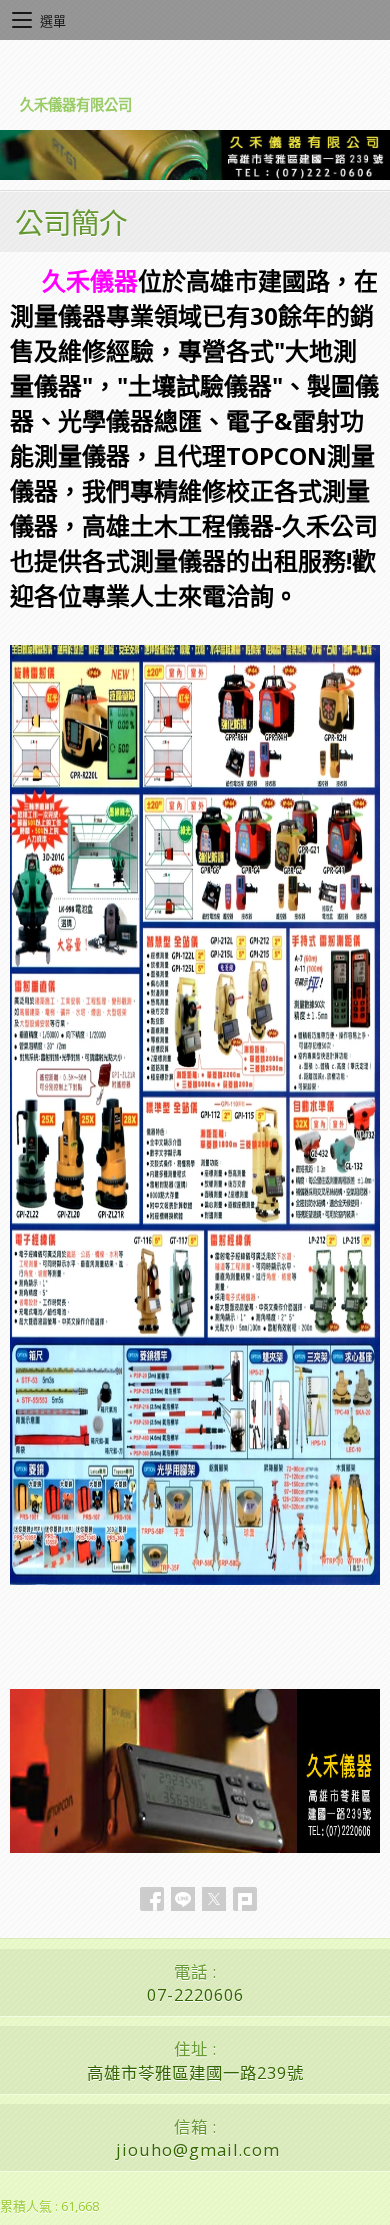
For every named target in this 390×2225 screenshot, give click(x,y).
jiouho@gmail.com (198, 2149)
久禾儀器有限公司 (76, 104)
